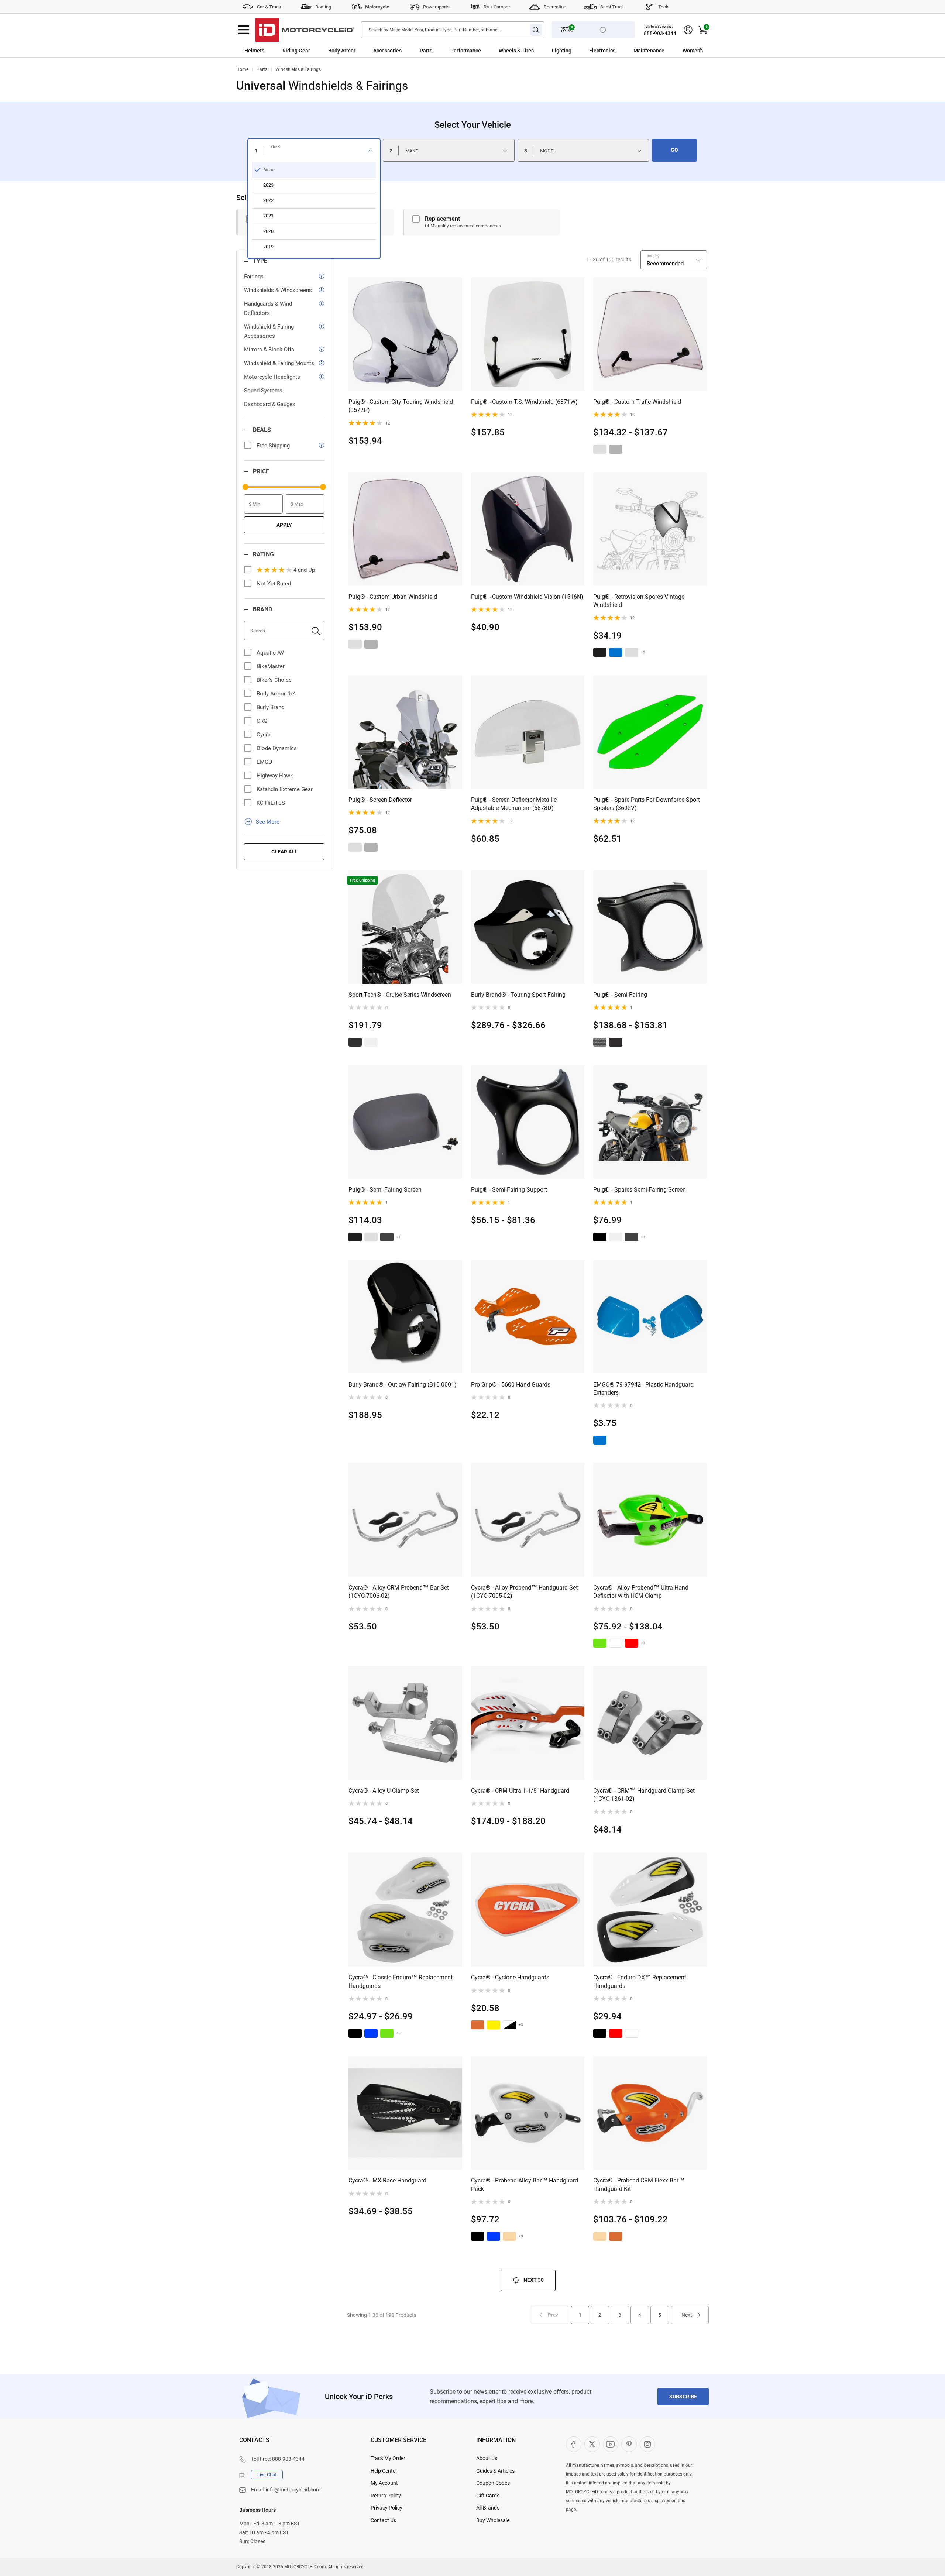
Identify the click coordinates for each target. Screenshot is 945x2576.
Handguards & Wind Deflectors (268, 308)
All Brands (488, 2508)
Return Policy (386, 2496)
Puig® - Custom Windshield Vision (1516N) (527, 597)
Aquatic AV (270, 653)
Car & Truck (269, 7)
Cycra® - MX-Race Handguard (387, 2180)
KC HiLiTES (271, 803)
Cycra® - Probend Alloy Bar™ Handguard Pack (525, 2185)
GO (674, 150)
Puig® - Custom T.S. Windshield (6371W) (524, 402)
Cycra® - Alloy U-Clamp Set (384, 1791)
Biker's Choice (274, 680)
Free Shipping (273, 446)
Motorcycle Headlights (272, 377)
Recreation (555, 7)
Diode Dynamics (277, 748)
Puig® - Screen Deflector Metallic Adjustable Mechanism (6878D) (514, 804)
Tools (664, 7)
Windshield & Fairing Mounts (279, 363)
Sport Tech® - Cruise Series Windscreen (400, 995)
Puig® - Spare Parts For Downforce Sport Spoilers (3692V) (647, 804)
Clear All (284, 852)
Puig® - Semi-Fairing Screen (385, 1190)
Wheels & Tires (516, 51)
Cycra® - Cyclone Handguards (510, 1977)
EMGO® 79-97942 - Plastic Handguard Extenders (643, 1389)
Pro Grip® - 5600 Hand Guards (511, 1385)
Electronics (602, 51)
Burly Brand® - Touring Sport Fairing (518, 995)
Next (687, 2315)
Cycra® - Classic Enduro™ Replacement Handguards (401, 1981)
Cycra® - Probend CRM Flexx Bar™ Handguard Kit (639, 2185)
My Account (384, 2483)
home (242, 69)
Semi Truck (612, 7)
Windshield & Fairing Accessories (269, 331)
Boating (323, 7)
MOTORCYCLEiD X (592, 2444)
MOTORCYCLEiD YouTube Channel (611, 2444)
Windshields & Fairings (298, 69)
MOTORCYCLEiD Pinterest (629, 2444)
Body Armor (342, 51)
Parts (426, 51)
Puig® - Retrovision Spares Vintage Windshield (639, 601)
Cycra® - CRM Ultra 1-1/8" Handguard (520, 1791)
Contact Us (383, 2520)
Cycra (264, 735)
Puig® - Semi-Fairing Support (509, 1190)
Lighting (562, 51)
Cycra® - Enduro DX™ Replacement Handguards (640, 1981)
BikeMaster (271, 666)
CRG (262, 721)
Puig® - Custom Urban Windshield (393, 597)
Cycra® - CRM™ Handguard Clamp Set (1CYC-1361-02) (644, 1795)
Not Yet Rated (274, 584)
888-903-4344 (660, 33)
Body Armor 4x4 (276, 694)
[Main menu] (244, 30)
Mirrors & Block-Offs (269, 350)
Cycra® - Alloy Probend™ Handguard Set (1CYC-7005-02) (524, 1592)
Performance (466, 51)
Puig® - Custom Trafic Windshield (637, 402)
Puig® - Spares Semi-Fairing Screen (640, 1190)
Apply (284, 525)
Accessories (387, 51)
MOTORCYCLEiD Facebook (574, 2444)
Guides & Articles (495, 2471)
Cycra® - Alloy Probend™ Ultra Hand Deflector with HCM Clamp (641, 1592)
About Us (487, 2458)
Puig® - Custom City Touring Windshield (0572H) (401, 406)
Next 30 (534, 2280)
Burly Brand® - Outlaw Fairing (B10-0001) (403, 1385)
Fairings (254, 277)
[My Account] (688, 30)
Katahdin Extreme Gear (285, 789)
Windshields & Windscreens (278, 290)
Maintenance (649, 51)
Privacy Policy (386, 2508)
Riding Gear (296, 51)
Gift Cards (488, 2496)
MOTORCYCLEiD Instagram (647, 2444)
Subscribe (683, 2397)
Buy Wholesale (493, 2520)
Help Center (384, 2471)
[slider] (245, 487)
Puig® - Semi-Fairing (620, 995)
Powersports (436, 7)
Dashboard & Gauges (270, 404)
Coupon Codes (493, 2483)
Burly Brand (270, 707)
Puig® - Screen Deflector (380, 800)
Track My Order (388, 2458)
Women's (693, 51)
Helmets (254, 51)
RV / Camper (497, 7)
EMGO (264, 762)
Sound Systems (263, 391)
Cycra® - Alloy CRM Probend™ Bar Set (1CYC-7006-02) (399, 1592)
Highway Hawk (275, 776)
